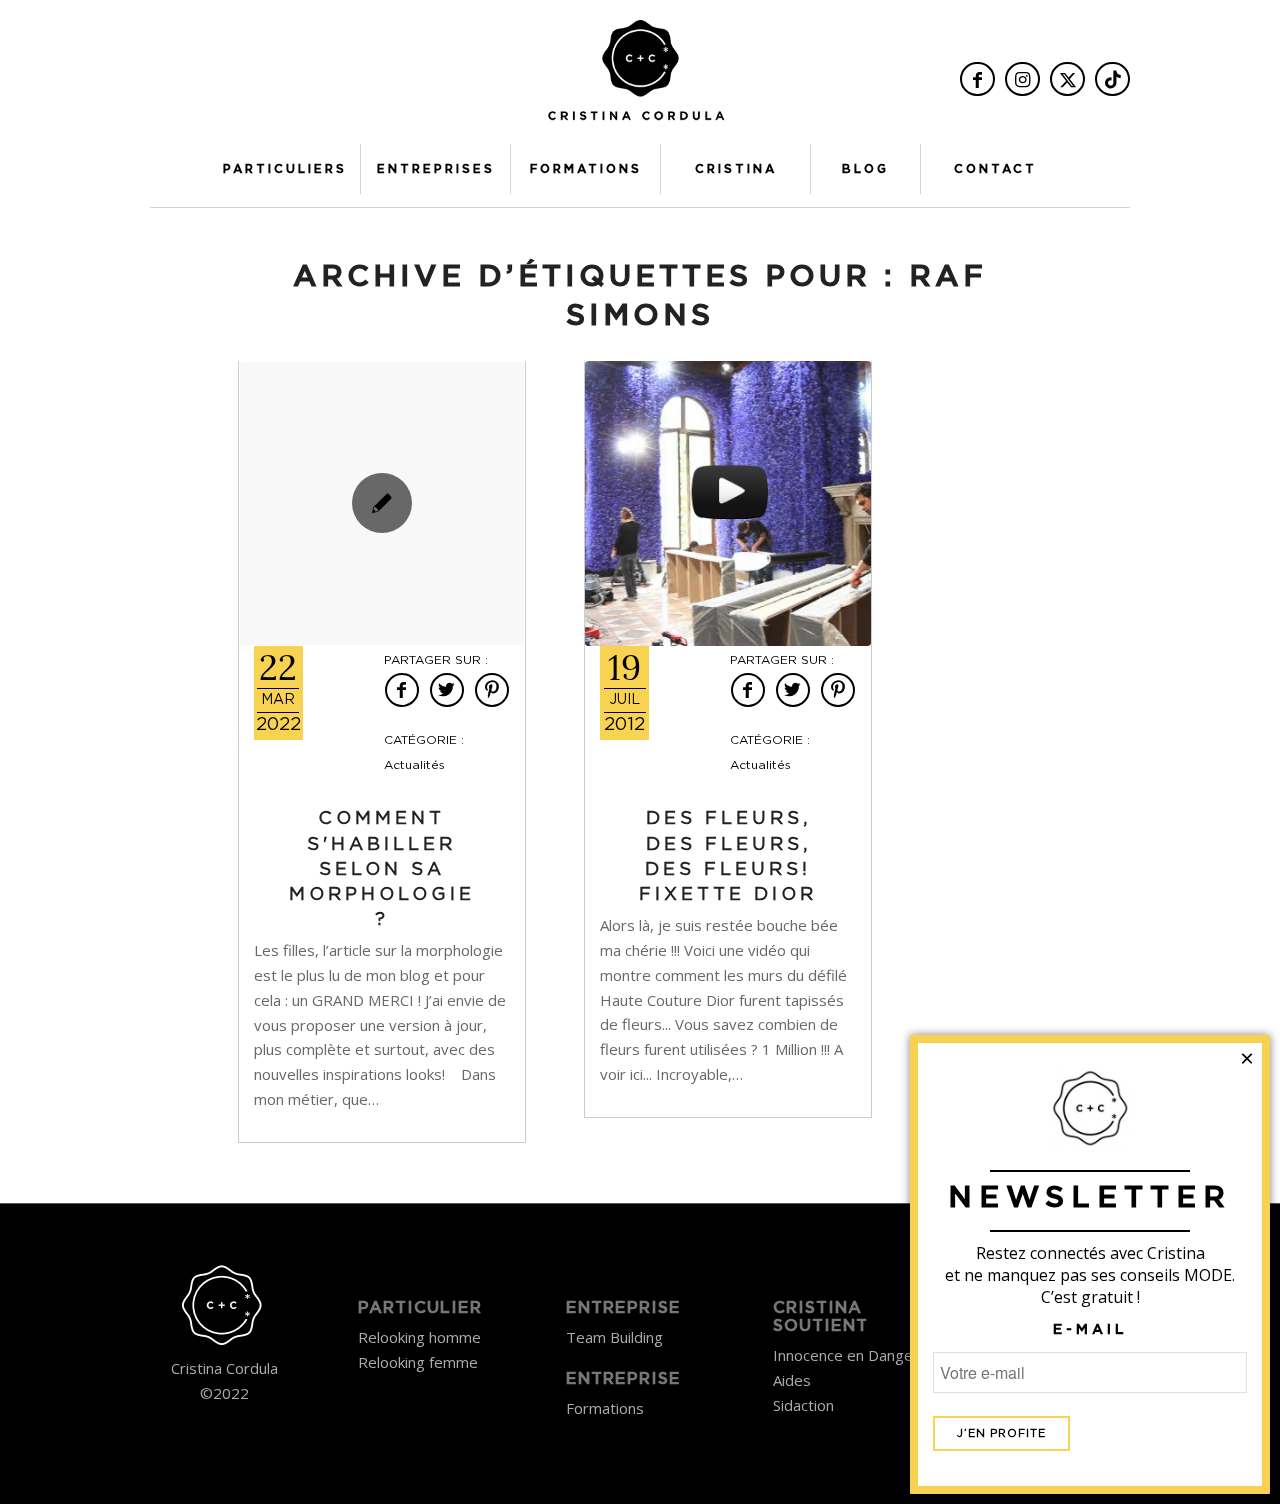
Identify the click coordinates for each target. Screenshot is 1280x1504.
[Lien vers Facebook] (977, 79)
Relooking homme (419, 1337)
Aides (792, 1380)
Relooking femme (418, 1362)
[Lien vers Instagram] (1022, 79)
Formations (605, 1408)
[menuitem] (285, 169)
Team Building (614, 1337)
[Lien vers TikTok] (1112, 79)
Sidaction (803, 1405)
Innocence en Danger (846, 1355)
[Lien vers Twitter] (1067, 79)
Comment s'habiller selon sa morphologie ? (382, 869)
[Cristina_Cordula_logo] (640, 77)
